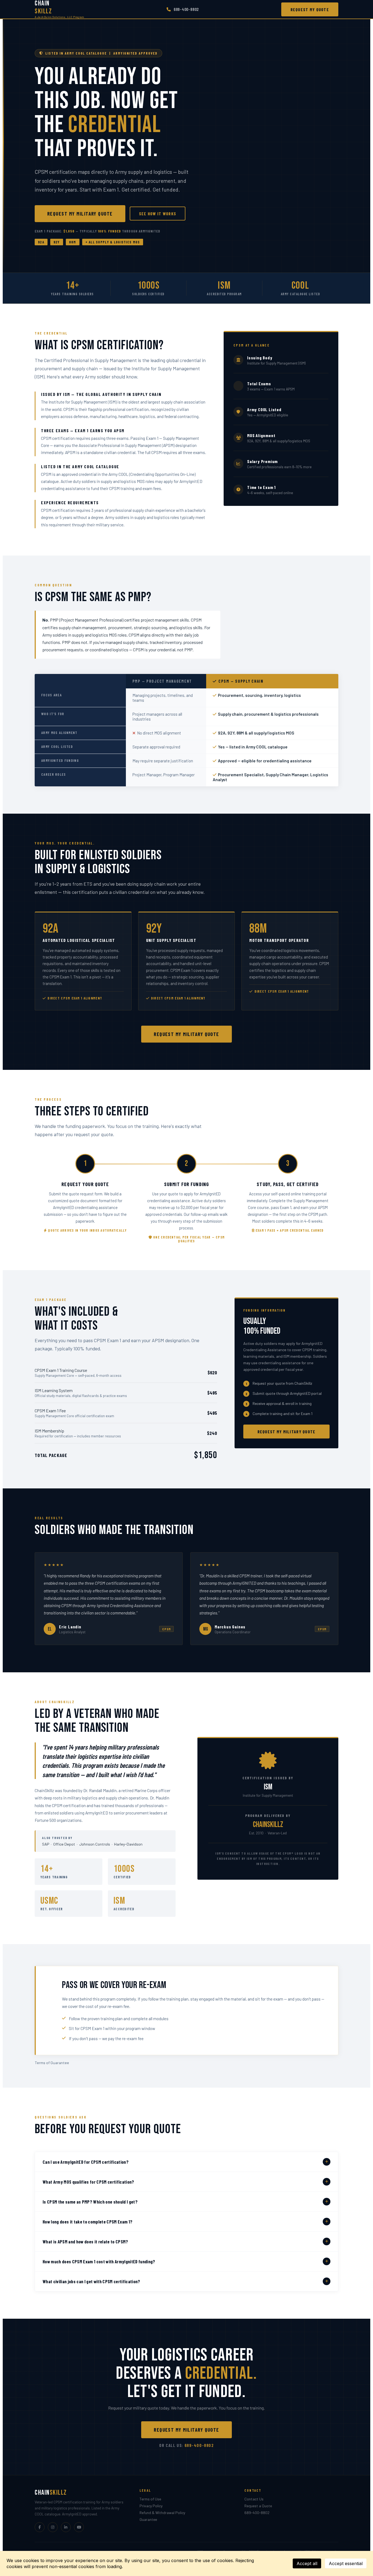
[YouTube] (79, 2527)
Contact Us (254, 2499)
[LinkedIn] (66, 2527)
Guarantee (148, 2519)
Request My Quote (310, 9)
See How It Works (158, 214)
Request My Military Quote (80, 214)
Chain (60, 9)
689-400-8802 (186, 9)
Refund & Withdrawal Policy (162, 2513)
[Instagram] (53, 2527)
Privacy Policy (151, 2506)
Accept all (307, 2563)
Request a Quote (258, 2506)
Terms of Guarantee (52, 2063)
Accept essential (346, 2563)
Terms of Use (150, 2499)
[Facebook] (40, 2527)
